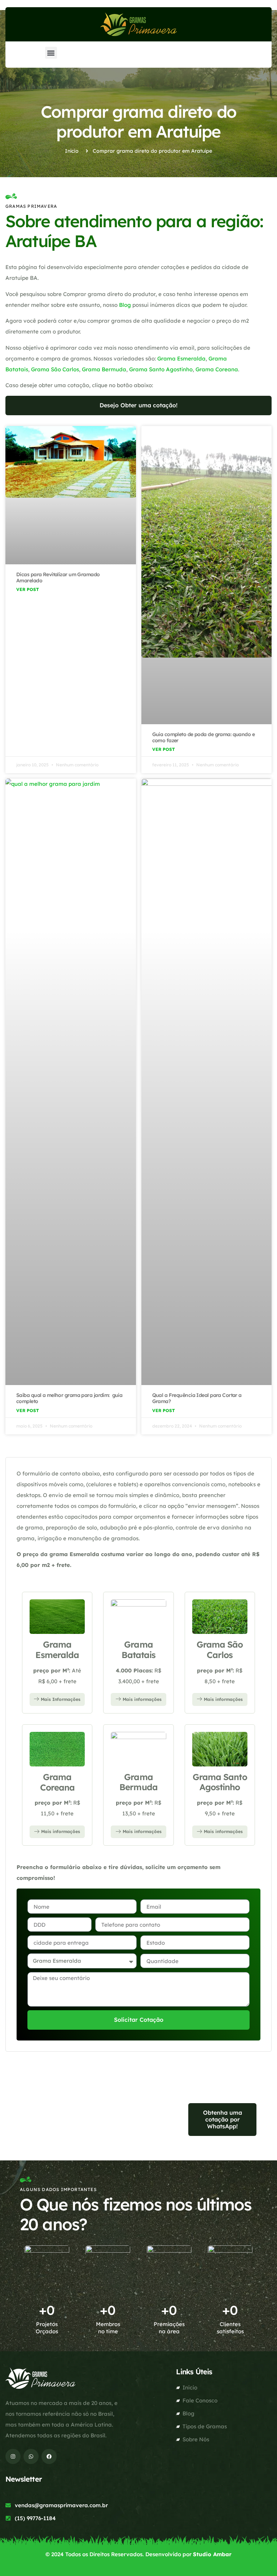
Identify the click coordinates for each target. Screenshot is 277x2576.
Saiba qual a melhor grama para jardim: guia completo (69, 1398)
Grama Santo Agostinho (161, 369)
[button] (51, 53)
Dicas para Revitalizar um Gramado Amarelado (58, 577)
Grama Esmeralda (181, 359)
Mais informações (142, 1699)
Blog (125, 305)
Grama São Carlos (55, 369)
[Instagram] (13, 2456)
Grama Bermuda (104, 369)
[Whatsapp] (31, 2456)
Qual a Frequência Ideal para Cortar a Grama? (197, 1398)
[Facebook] (49, 2456)
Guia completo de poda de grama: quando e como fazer (204, 737)
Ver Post (28, 589)
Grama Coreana (217, 369)
